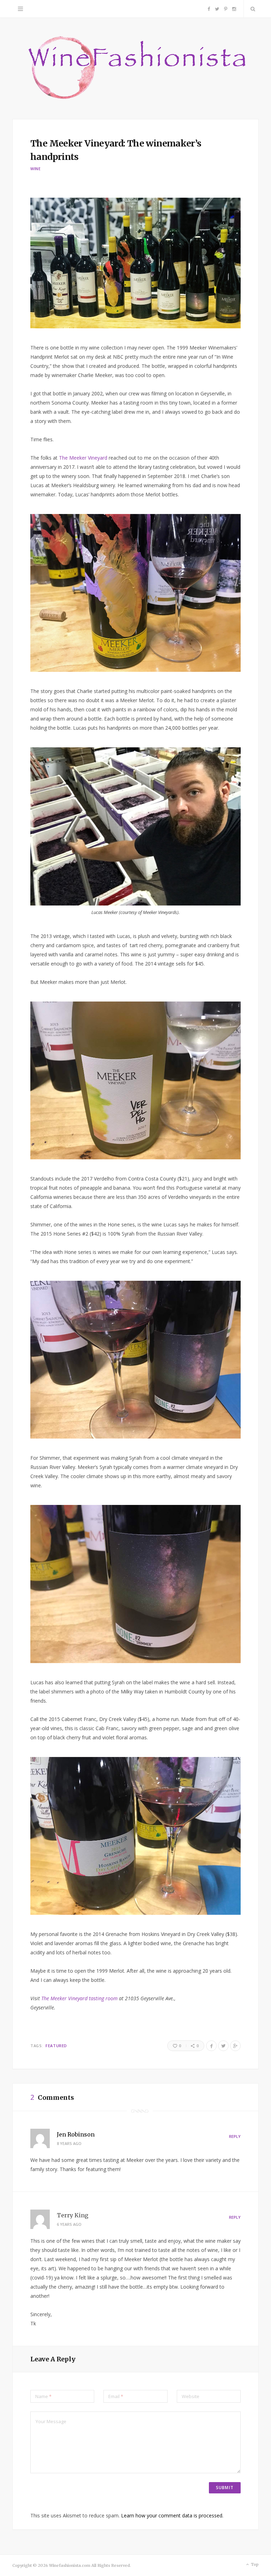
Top (254, 2564)
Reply (235, 2136)
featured (56, 2046)
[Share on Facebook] (211, 2046)
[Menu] (20, 9)
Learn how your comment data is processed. (172, 2515)
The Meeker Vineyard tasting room (79, 1998)
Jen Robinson (76, 2134)
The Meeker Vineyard (83, 458)
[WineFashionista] (136, 68)
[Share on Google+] (235, 2046)
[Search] (251, 9)
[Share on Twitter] (223, 2046)
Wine (36, 169)
